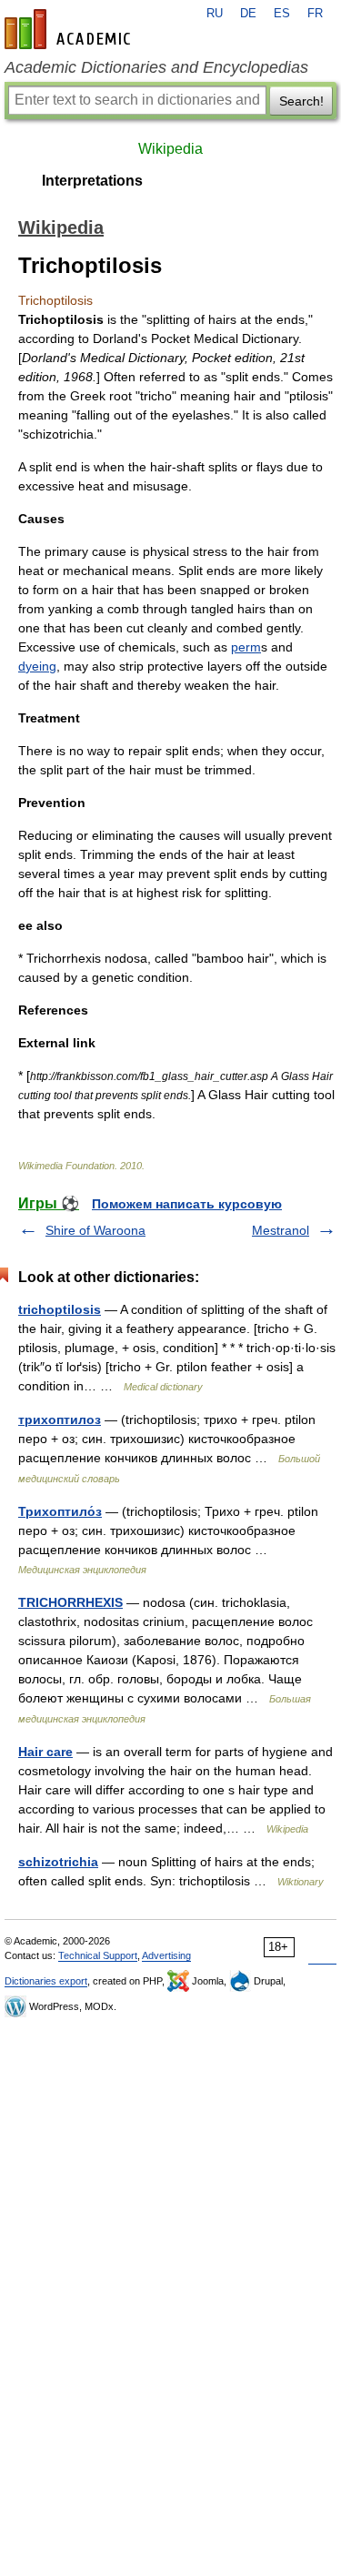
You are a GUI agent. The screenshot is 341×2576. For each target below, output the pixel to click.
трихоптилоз (60, 1419)
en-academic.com (70, 29)
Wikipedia (170, 149)
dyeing (37, 666)
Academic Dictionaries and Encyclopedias (156, 67)
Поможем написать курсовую (187, 1204)
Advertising (166, 1955)
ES (282, 14)
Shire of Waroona (95, 1230)
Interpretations (92, 181)
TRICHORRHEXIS (70, 1602)
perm (246, 647)
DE (248, 14)
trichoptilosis (60, 1309)
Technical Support (98, 1955)
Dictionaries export (46, 1981)
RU (215, 14)
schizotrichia (58, 1862)
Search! (301, 101)
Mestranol (281, 1230)
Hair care (45, 1752)
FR (315, 14)
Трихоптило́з (60, 1511)
